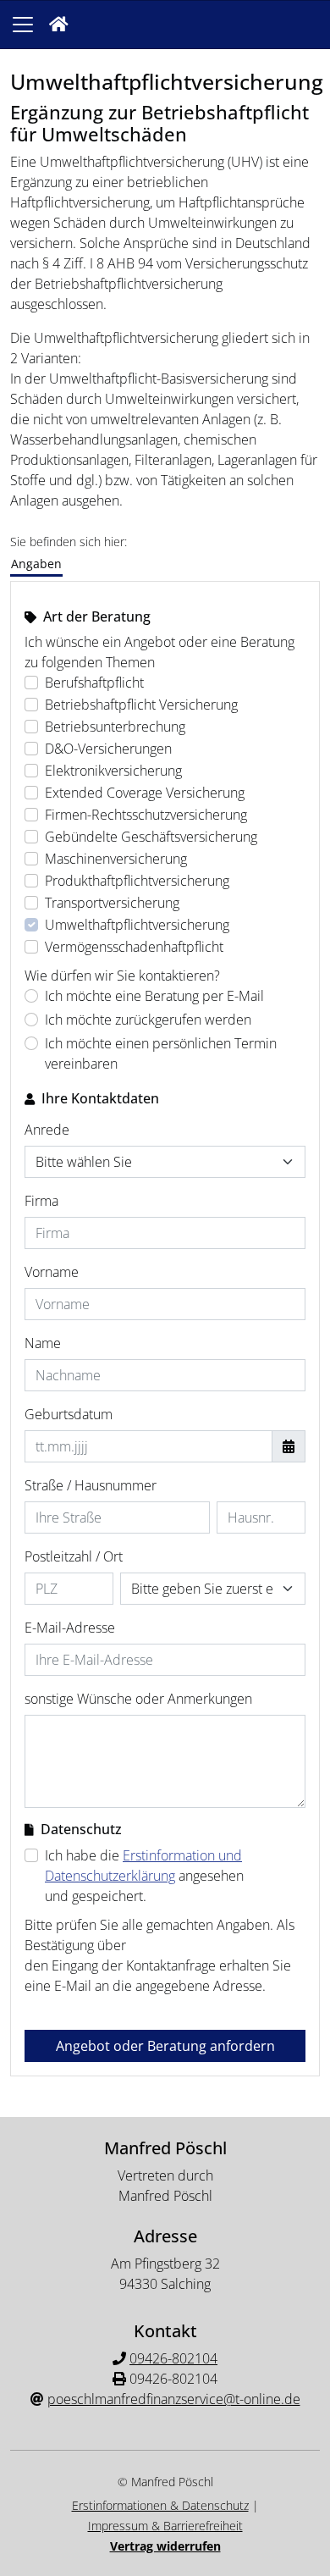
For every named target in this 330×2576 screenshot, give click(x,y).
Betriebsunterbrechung (115, 727)
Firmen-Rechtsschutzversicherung (146, 815)
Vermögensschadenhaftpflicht (134, 947)
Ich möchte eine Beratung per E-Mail (154, 996)
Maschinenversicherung (116, 859)
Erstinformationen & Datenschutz (160, 2505)
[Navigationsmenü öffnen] (23, 25)
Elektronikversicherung (113, 771)
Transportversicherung (112, 903)
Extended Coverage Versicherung (145, 793)
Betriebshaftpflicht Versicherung (141, 705)
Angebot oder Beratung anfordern (165, 2046)
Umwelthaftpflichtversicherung (137, 925)
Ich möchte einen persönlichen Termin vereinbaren (161, 1053)
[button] (59, 25)
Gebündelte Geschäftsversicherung (151, 837)
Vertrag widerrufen (165, 2546)
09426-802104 (173, 2358)
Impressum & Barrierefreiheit (165, 2526)
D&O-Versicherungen (108, 749)
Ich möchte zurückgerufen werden (148, 1020)
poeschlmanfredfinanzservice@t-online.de (174, 2399)
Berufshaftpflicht (94, 683)
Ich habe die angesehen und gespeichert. (144, 1876)
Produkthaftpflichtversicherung (137, 881)
